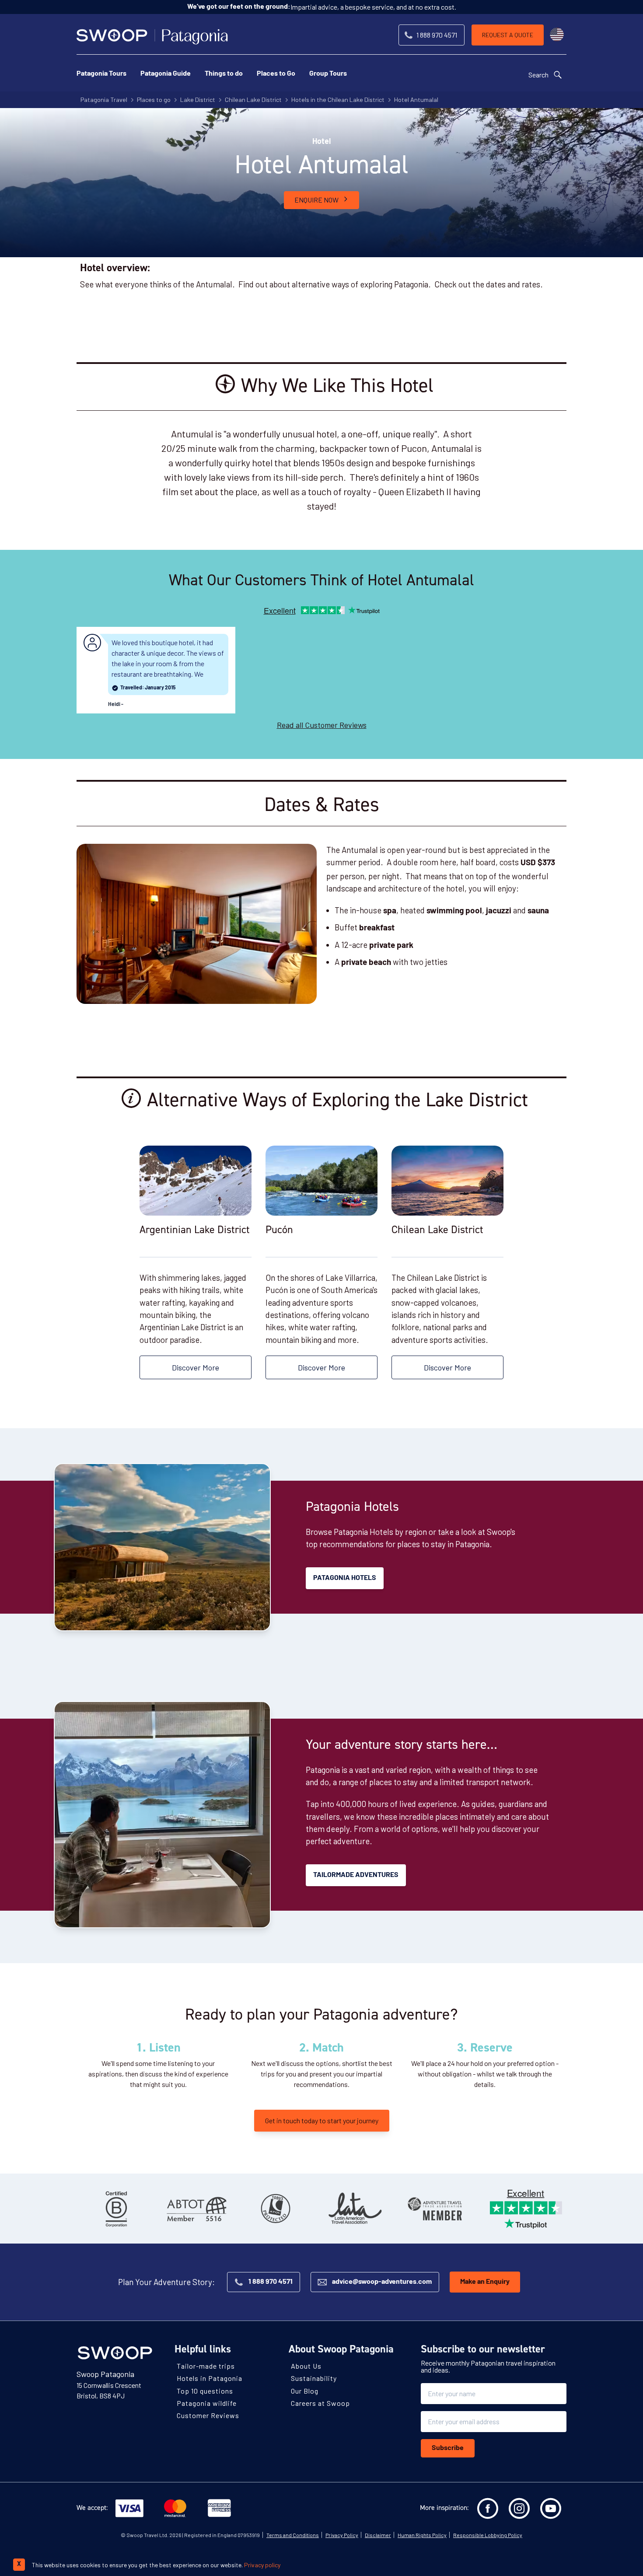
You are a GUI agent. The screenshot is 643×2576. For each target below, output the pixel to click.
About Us (306, 2366)
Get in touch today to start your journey (322, 2120)
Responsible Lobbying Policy (488, 2535)
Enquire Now (316, 200)
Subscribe (448, 2448)
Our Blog (305, 2391)
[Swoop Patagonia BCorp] (116, 2209)
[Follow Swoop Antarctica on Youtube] (551, 2509)
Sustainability (314, 2378)
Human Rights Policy (422, 2535)
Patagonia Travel (104, 100)
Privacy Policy (342, 2535)
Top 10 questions (205, 2391)
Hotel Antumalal (416, 100)
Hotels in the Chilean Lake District (338, 100)
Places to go (154, 100)
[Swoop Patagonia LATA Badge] (355, 2209)
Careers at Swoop (320, 2403)
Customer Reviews (208, 2415)
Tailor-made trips (206, 2366)
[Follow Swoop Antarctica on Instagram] (519, 2509)
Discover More (196, 1367)
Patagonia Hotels (345, 1578)
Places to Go (276, 74)
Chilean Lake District (253, 100)
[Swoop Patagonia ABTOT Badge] (196, 2209)
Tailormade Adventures (356, 1875)
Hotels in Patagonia (210, 2378)
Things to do (224, 74)
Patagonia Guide (166, 74)
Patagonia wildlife (207, 2403)
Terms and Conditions (293, 2535)
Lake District (198, 100)
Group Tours (328, 74)
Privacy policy (262, 2565)
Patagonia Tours (101, 74)
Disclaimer (378, 2535)
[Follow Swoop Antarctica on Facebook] (488, 2509)
